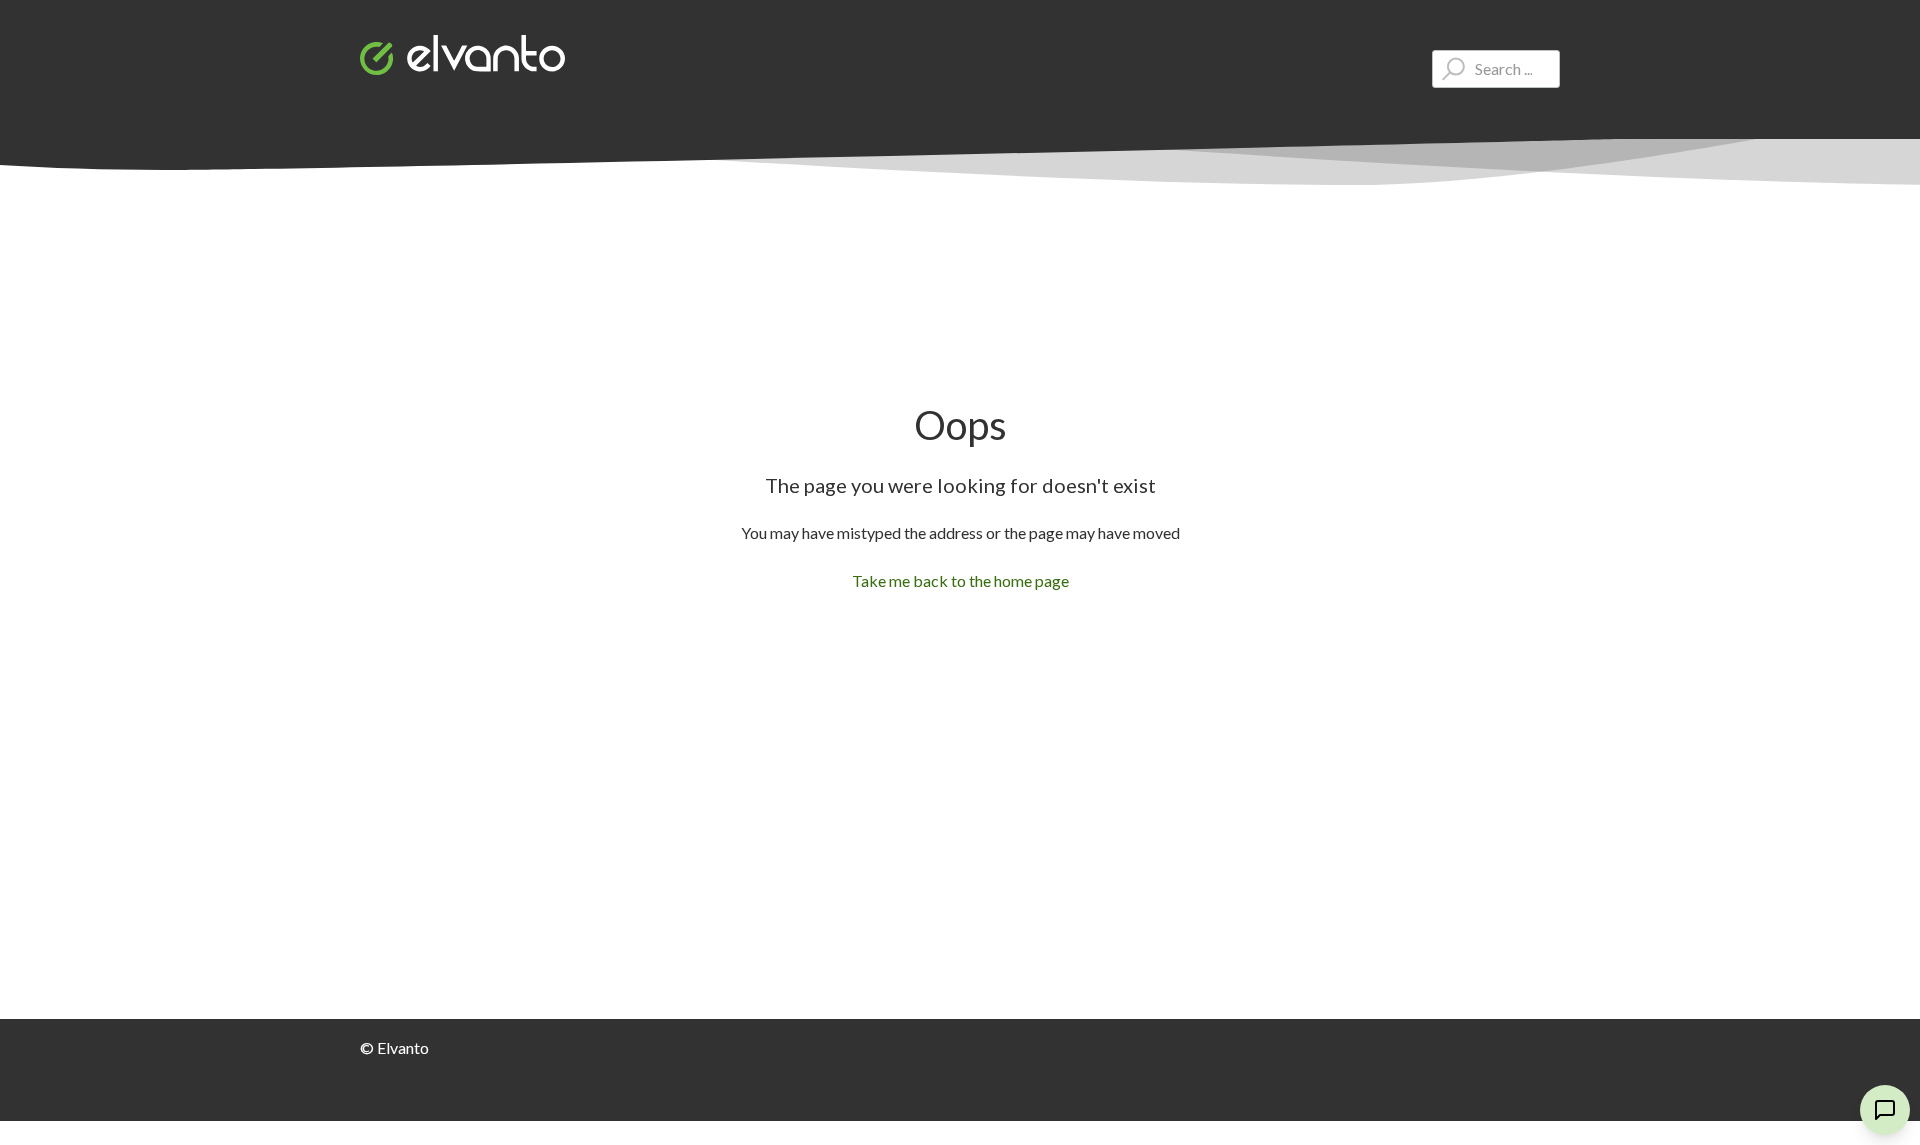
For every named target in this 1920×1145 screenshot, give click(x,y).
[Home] (462, 55)
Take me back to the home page (960, 580)
